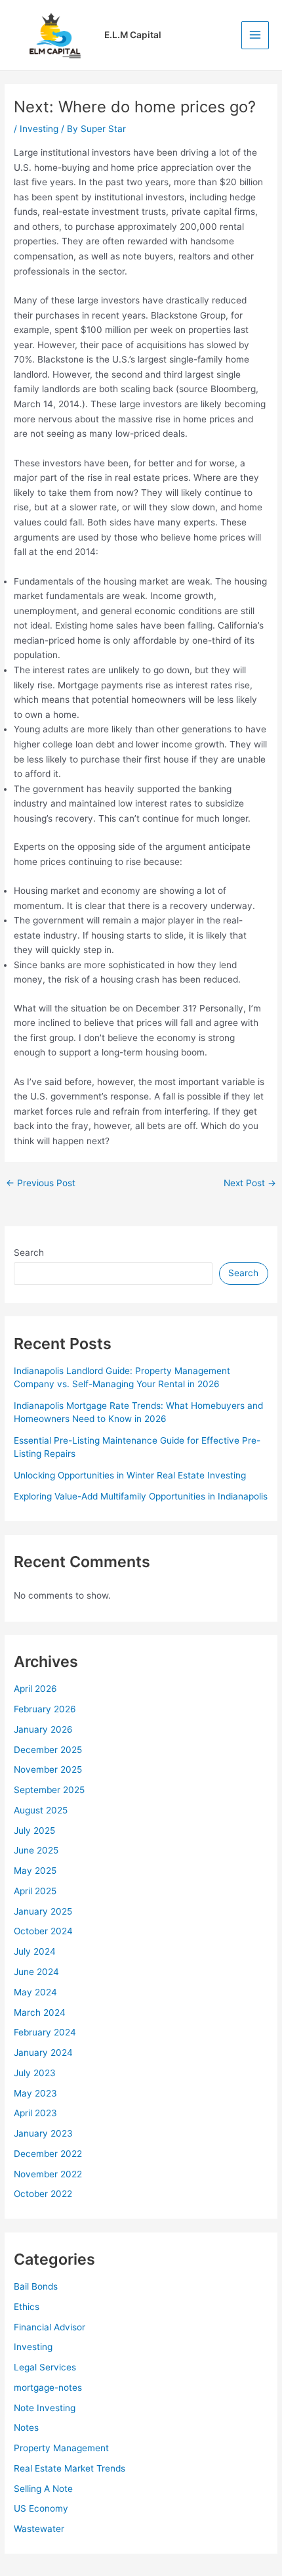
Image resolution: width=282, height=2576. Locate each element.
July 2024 (35, 1951)
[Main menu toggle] (255, 35)
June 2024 (36, 1972)
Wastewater (39, 2529)
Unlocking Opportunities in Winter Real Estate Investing (130, 1475)
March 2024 (40, 2012)
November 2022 (48, 2174)
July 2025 (34, 1831)
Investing (39, 129)
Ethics (27, 2307)
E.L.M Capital (133, 35)
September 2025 (49, 1790)
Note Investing (45, 2408)
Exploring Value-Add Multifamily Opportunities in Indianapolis (141, 1496)
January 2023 (43, 2133)
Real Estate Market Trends (70, 2468)
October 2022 (43, 2194)
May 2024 (35, 1992)
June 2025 (36, 1850)
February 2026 (45, 1709)
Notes (26, 2428)
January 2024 (43, 2053)
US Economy (41, 2508)
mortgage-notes (48, 2387)
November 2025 (48, 1769)
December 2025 (48, 1750)
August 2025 (41, 1810)
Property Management (61, 2448)
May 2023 (35, 2093)
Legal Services (45, 2367)
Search (29, 1253)
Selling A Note (43, 2489)
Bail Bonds (36, 2286)
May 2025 (35, 1871)
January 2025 (43, 1911)
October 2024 (43, 1931)
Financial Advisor (50, 2327)
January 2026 (43, 1729)
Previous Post (41, 1184)
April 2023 (35, 2113)
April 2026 (35, 1689)
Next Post (250, 1184)
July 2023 (35, 2073)
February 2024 (45, 2032)
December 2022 (48, 2154)
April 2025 (35, 1891)
